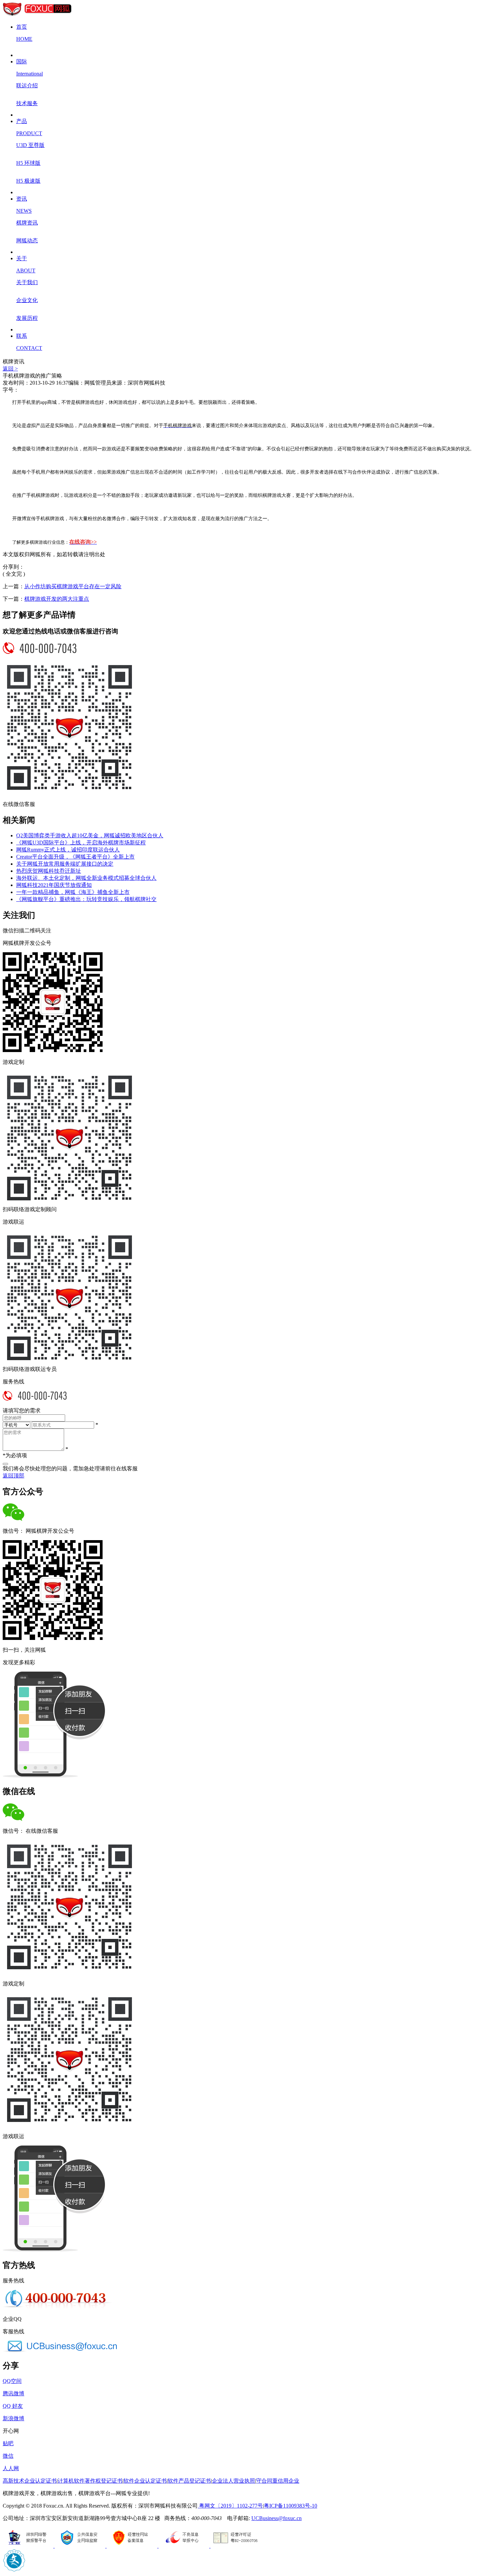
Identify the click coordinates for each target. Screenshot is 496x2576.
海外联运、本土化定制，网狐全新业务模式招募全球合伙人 (86, 878)
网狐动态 (27, 241)
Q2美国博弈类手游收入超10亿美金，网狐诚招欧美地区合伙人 (90, 835)
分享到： (13, 567)
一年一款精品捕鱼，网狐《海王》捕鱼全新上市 (73, 892)
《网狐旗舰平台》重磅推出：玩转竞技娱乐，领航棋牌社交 (86, 899)
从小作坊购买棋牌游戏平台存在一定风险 (73, 586)
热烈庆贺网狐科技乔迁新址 (49, 871)
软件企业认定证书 (145, 2481)
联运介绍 (27, 85)
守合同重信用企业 (278, 2481)
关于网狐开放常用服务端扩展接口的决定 (65, 864)
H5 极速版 (28, 181)
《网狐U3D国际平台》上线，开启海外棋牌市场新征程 (81, 843)
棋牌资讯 (27, 223)
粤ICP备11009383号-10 (291, 2506)
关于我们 (27, 282)
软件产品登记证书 (189, 2481)
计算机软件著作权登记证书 (90, 2481)
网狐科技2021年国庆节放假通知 (54, 885)
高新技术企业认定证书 (30, 2481)
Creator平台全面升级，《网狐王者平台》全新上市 (75, 857)
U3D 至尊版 (30, 145)
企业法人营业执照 (233, 2481)
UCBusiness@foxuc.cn (277, 2518)
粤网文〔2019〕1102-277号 (230, 2506)
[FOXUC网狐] (37, 15)
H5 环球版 (28, 163)
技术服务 (27, 103)
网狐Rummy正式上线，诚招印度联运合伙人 (68, 850)
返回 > (10, 369)
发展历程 (27, 318)
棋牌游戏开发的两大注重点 (57, 599)
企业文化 (27, 300)
